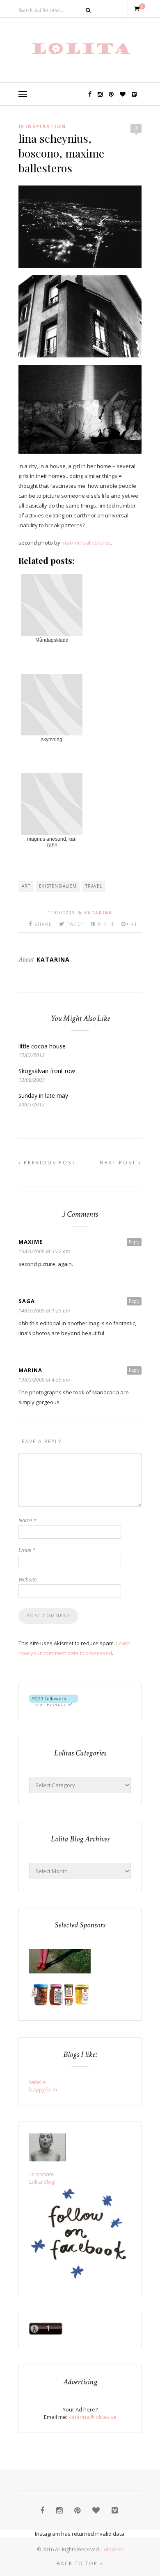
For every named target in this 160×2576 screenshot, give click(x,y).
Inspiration (46, 126)
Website (27, 1579)
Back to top (78, 2563)
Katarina (98, 913)
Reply (134, 1242)
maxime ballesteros (86, 543)
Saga (27, 1301)
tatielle (38, 2082)
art (26, 886)
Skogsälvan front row (47, 1071)
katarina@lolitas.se (93, 2417)
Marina (30, 1370)
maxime (31, 1242)
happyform (43, 2089)
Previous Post (49, 1163)
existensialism (58, 886)
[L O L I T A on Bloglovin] (54, 1704)
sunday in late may (43, 1096)
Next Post (119, 1163)
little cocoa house (42, 1046)
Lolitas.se (112, 2549)
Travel (94, 886)
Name (27, 1520)
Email (27, 1550)
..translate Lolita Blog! (42, 2178)
